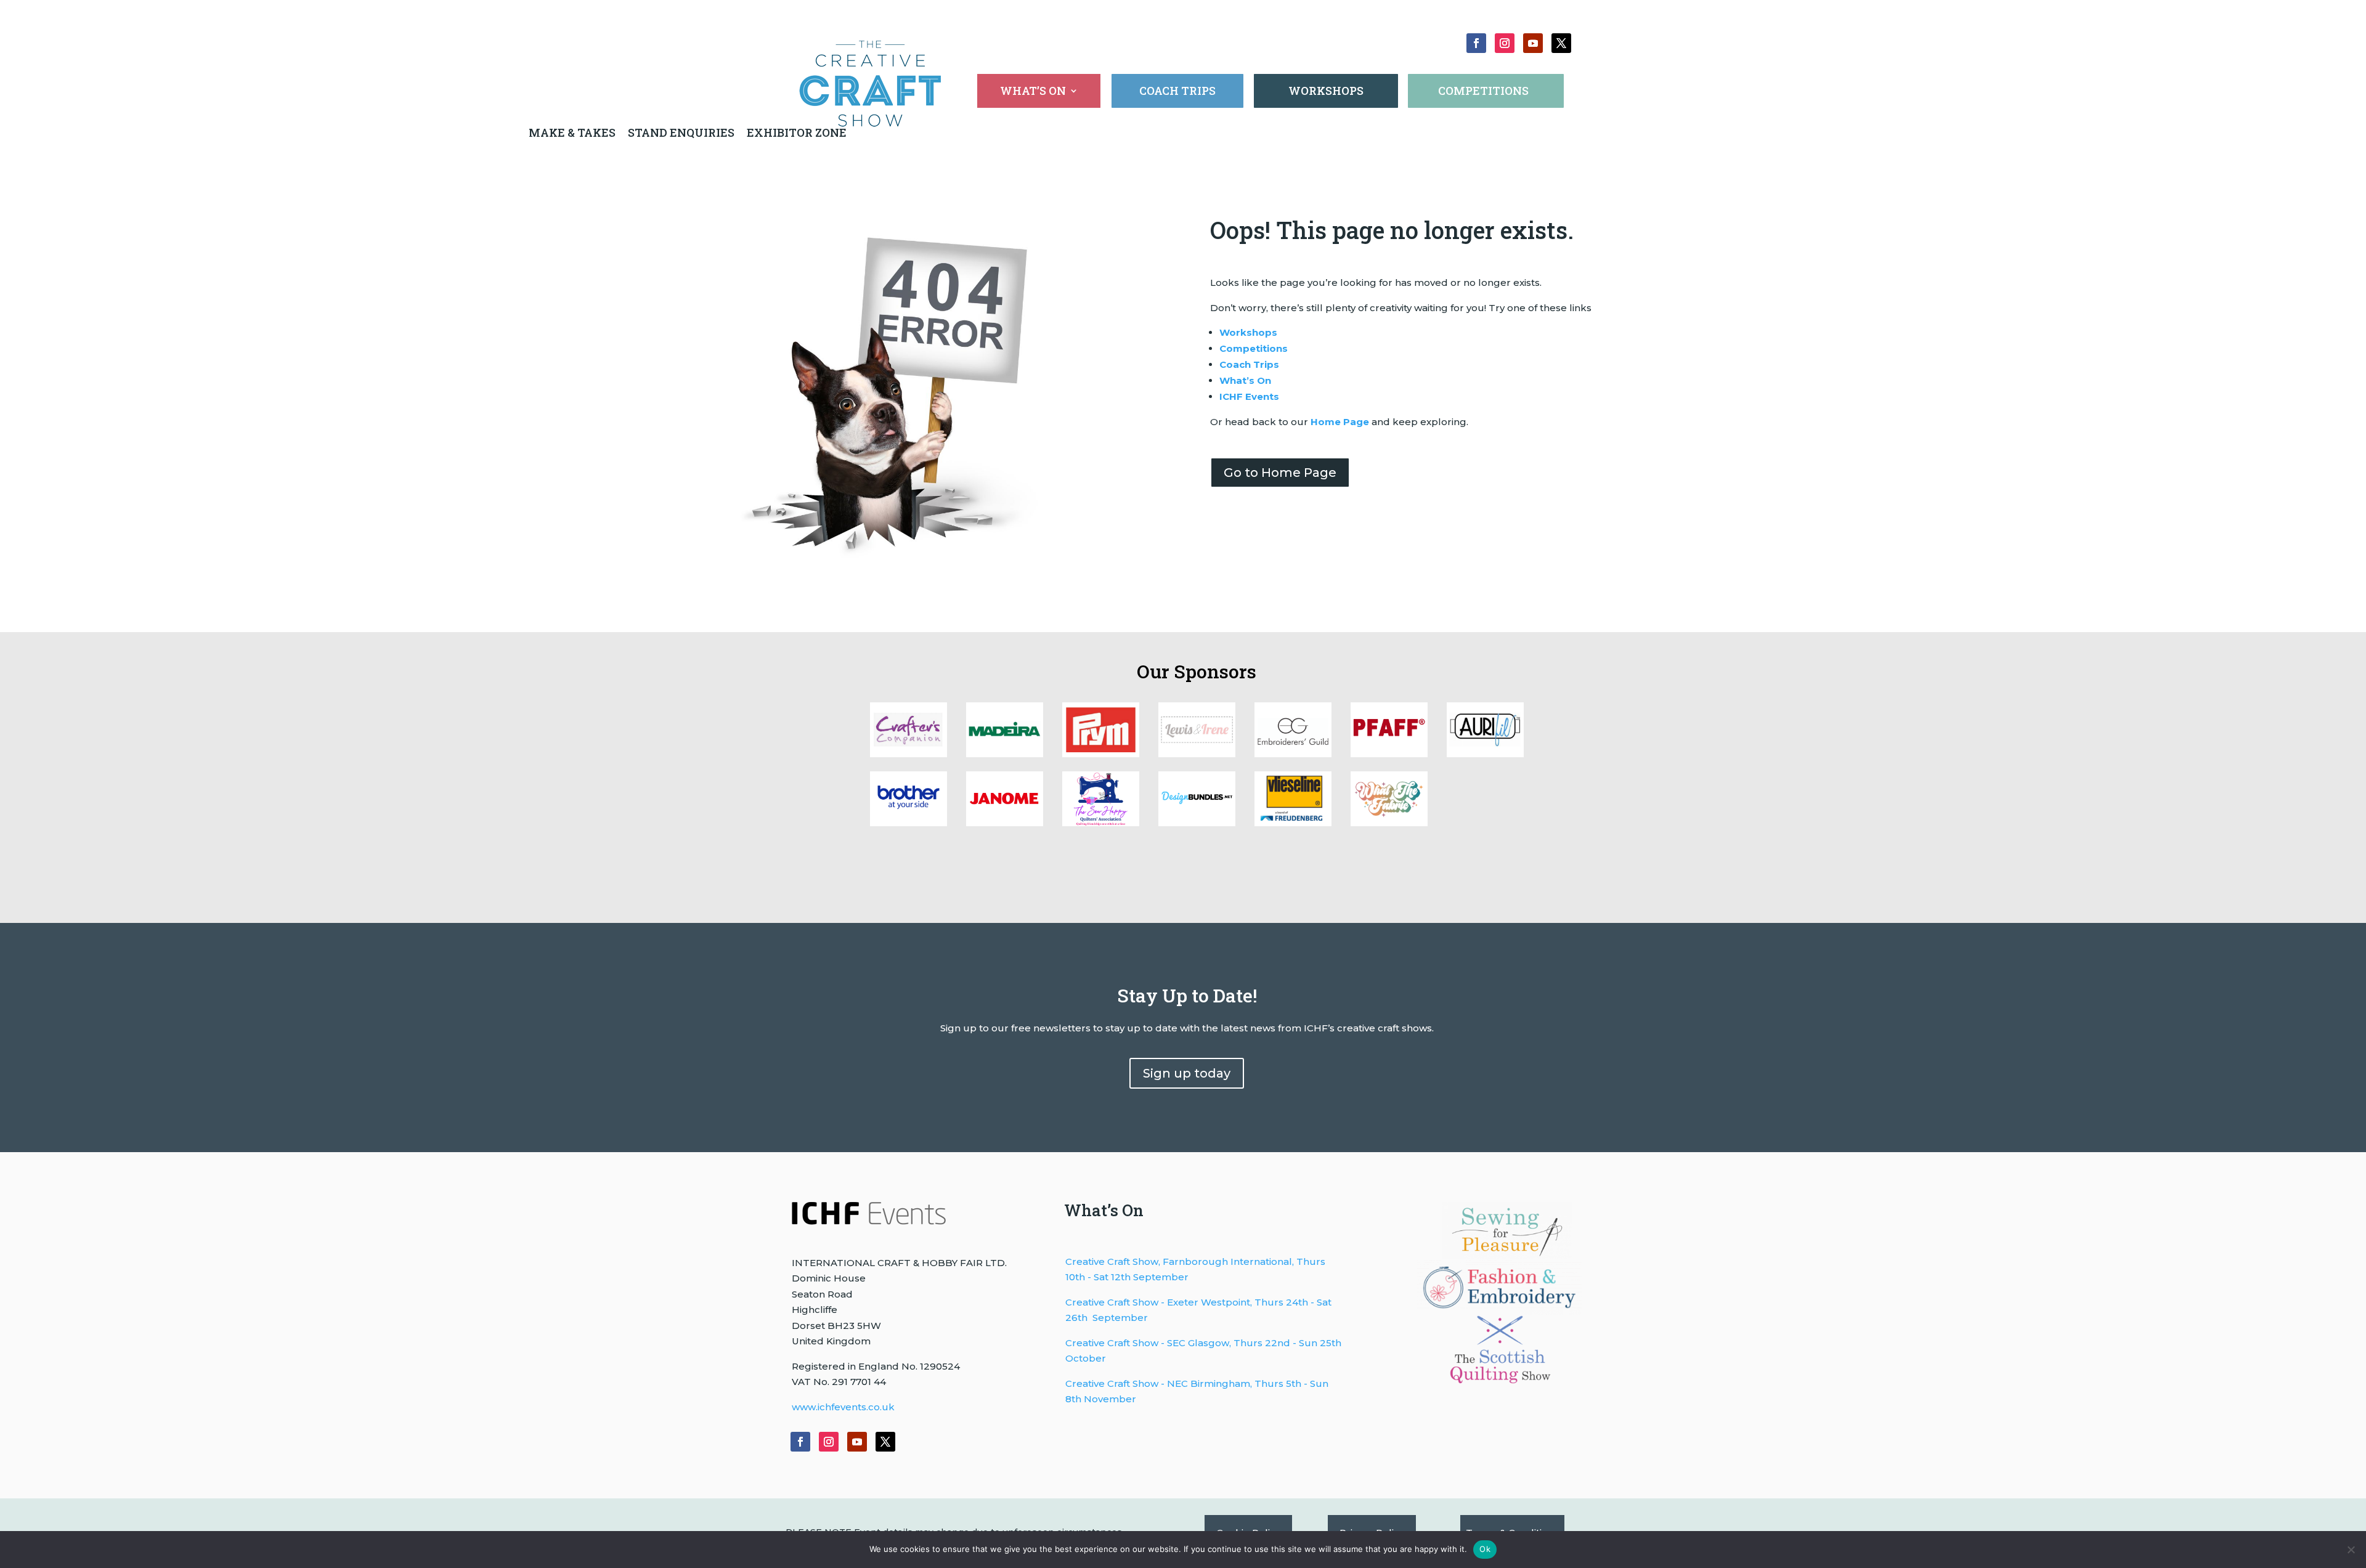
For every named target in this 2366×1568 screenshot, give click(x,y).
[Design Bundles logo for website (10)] (909, 754)
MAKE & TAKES (573, 132)
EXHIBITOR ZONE (795, 132)
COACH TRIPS (1177, 91)
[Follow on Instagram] (1505, 43)
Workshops (1248, 332)
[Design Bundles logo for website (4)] (1485, 754)
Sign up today (1187, 1073)
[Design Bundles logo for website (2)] (1005, 823)
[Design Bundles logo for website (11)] (1389, 823)
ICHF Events (1249, 396)
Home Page (1340, 422)
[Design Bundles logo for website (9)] (1005, 754)
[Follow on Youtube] (1533, 43)
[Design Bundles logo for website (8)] (1101, 754)
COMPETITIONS (1483, 91)
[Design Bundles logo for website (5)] (1389, 754)
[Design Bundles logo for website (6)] (1293, 754)
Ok (1485, 1549)
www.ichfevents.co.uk (843, 1407)
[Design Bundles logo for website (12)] (1293, 823)
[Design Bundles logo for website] (1197, 823)
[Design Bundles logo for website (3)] (909, 823)
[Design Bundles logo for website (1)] (1101, 823)
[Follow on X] (1561, 43)
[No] (2351, 1550)
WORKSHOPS (1326, 91)
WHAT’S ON (1033, 92)
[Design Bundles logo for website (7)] (1197, 754)
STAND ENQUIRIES (681, 132)
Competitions (1254, 348)
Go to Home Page (1280, 473)
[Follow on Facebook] (1476, 43)
